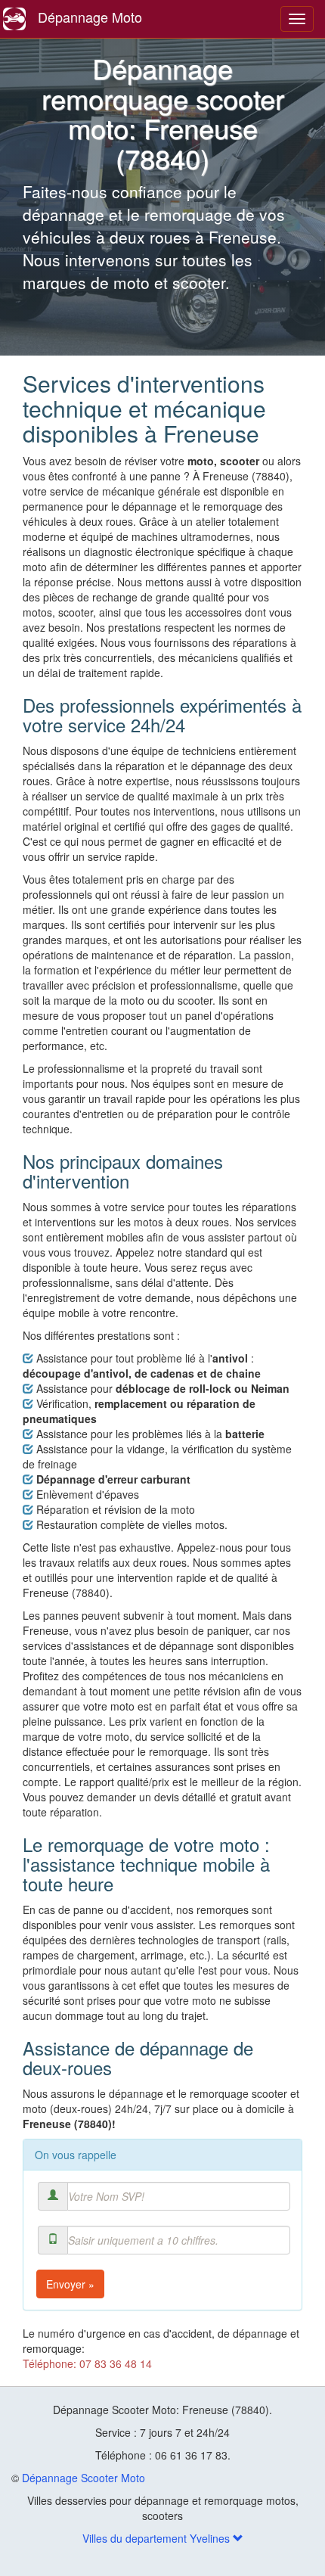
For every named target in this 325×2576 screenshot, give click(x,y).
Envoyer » (70, 2284)
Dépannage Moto (90, 17)
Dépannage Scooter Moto (84, 2478)
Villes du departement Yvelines (158, 2538)
